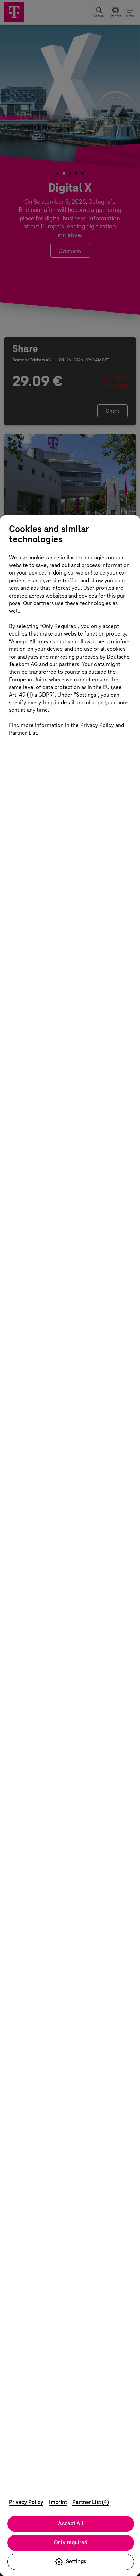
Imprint (58, 2502)
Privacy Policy (26, 2502)
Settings (76, 2562)
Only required (71, 2543)
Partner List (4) (91, 2502)
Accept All (71, 2524)
